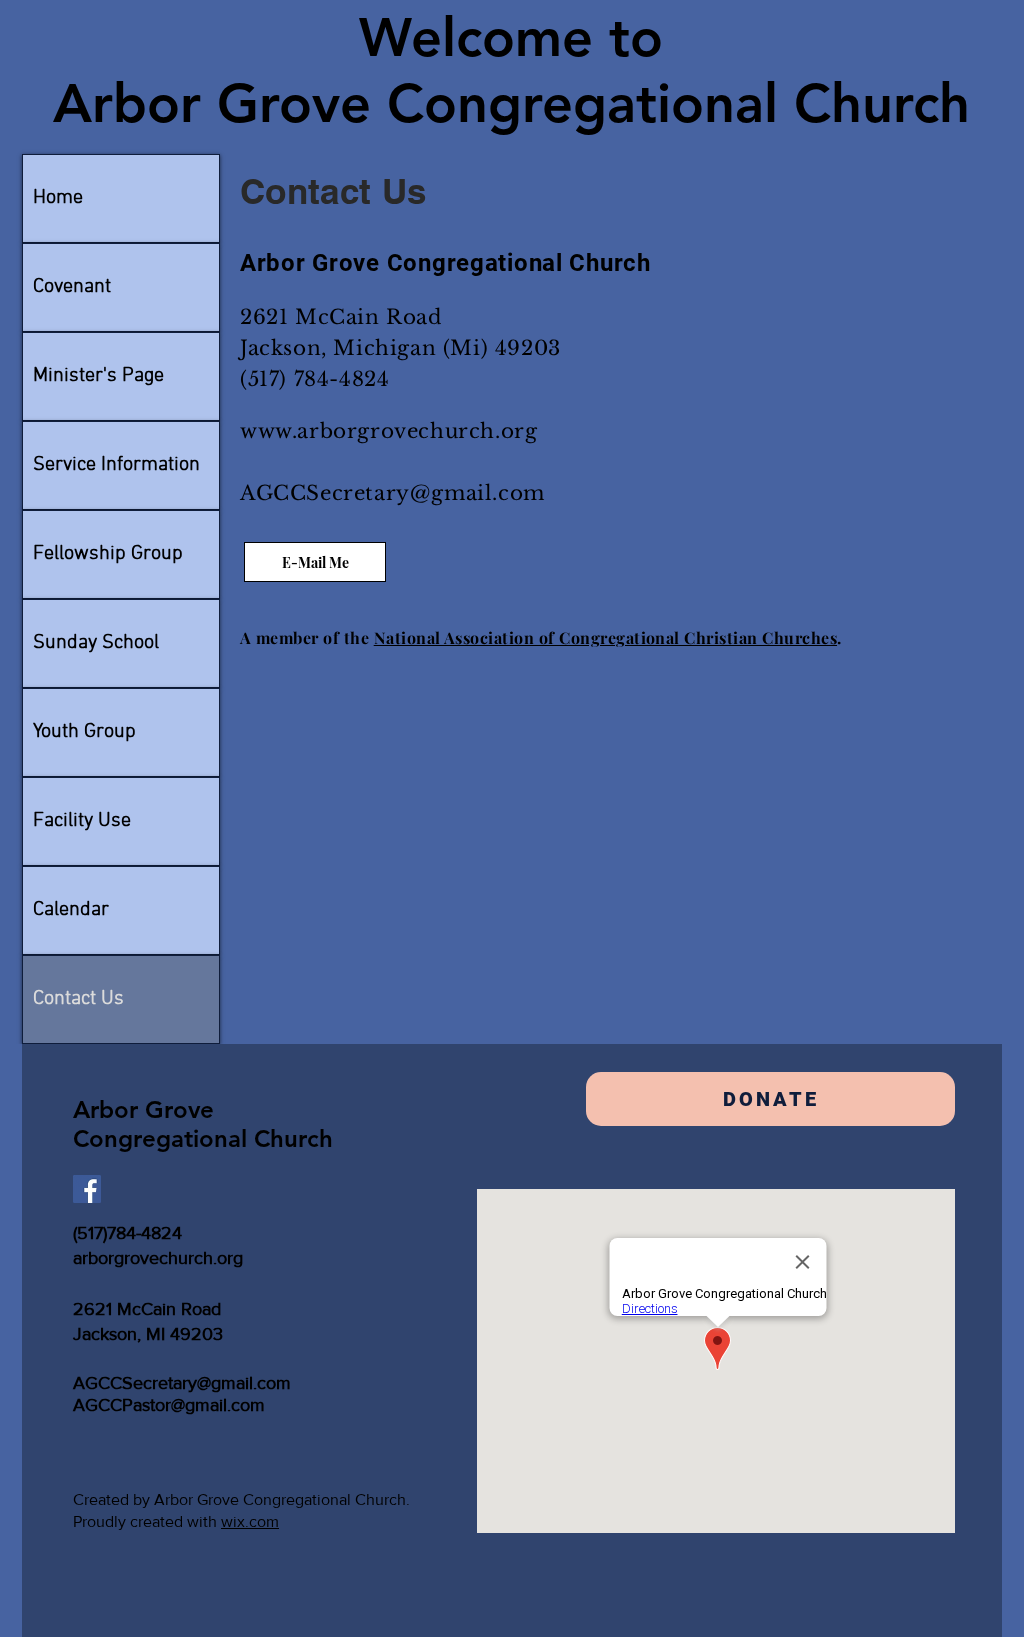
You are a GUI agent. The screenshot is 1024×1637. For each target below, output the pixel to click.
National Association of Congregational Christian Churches (605, 637)
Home (58, 198)
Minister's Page (98, 376)
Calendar (71, 910)
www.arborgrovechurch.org (388, 431)
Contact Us (78, 999)
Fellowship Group (108, 554)
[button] (770, 1099)
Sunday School (96, 643)
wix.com (250, 1521)
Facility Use (82, 821)
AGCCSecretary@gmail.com (392, 493)
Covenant (72, 287)
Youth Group (84, 732)
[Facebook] (87, 1189)
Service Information (116, 465)
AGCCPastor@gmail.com (169, 1405)
